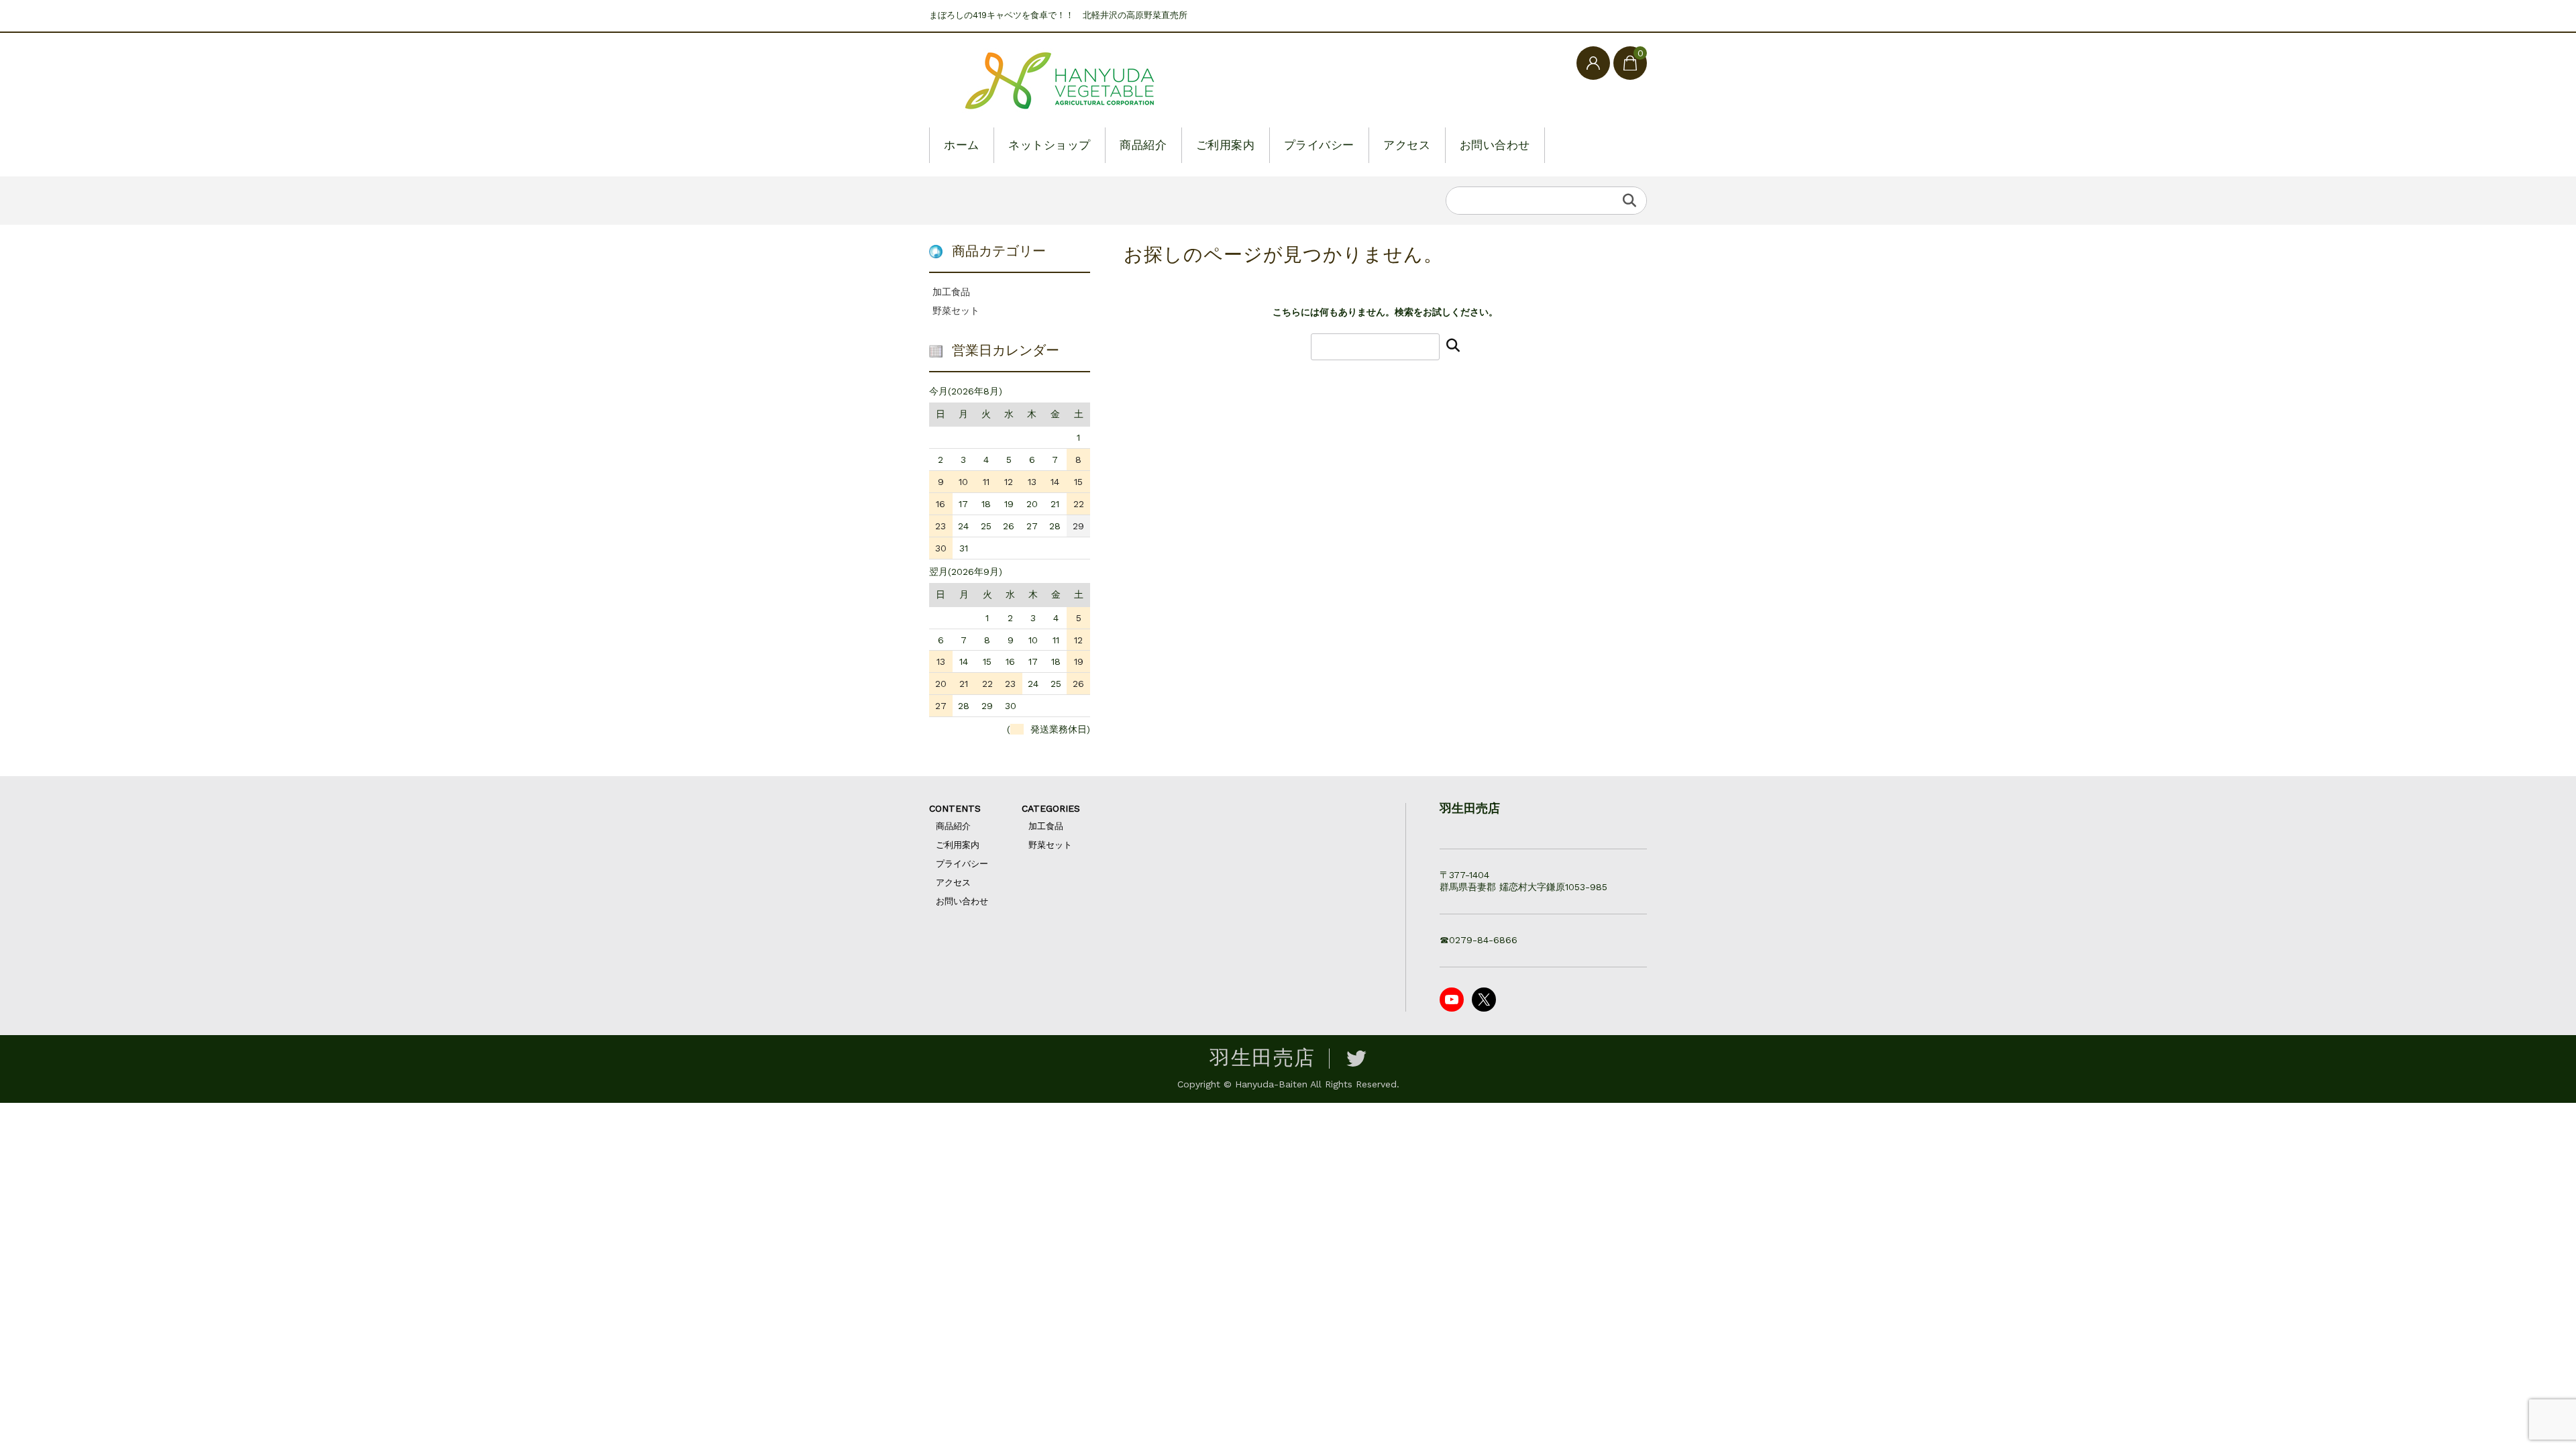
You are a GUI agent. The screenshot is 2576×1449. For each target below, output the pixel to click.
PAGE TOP (2510, 1391)
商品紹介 (1143, 145)
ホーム (962, 145)
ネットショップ (1050, 145)
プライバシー (1319, 145)
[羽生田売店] (1063, 82)
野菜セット (956, 311)
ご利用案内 (1226, 145)
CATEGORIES (1051, 808)
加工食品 (951, 292)
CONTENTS (955, 808)
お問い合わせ (1495, 145)
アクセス (1407, 145)
